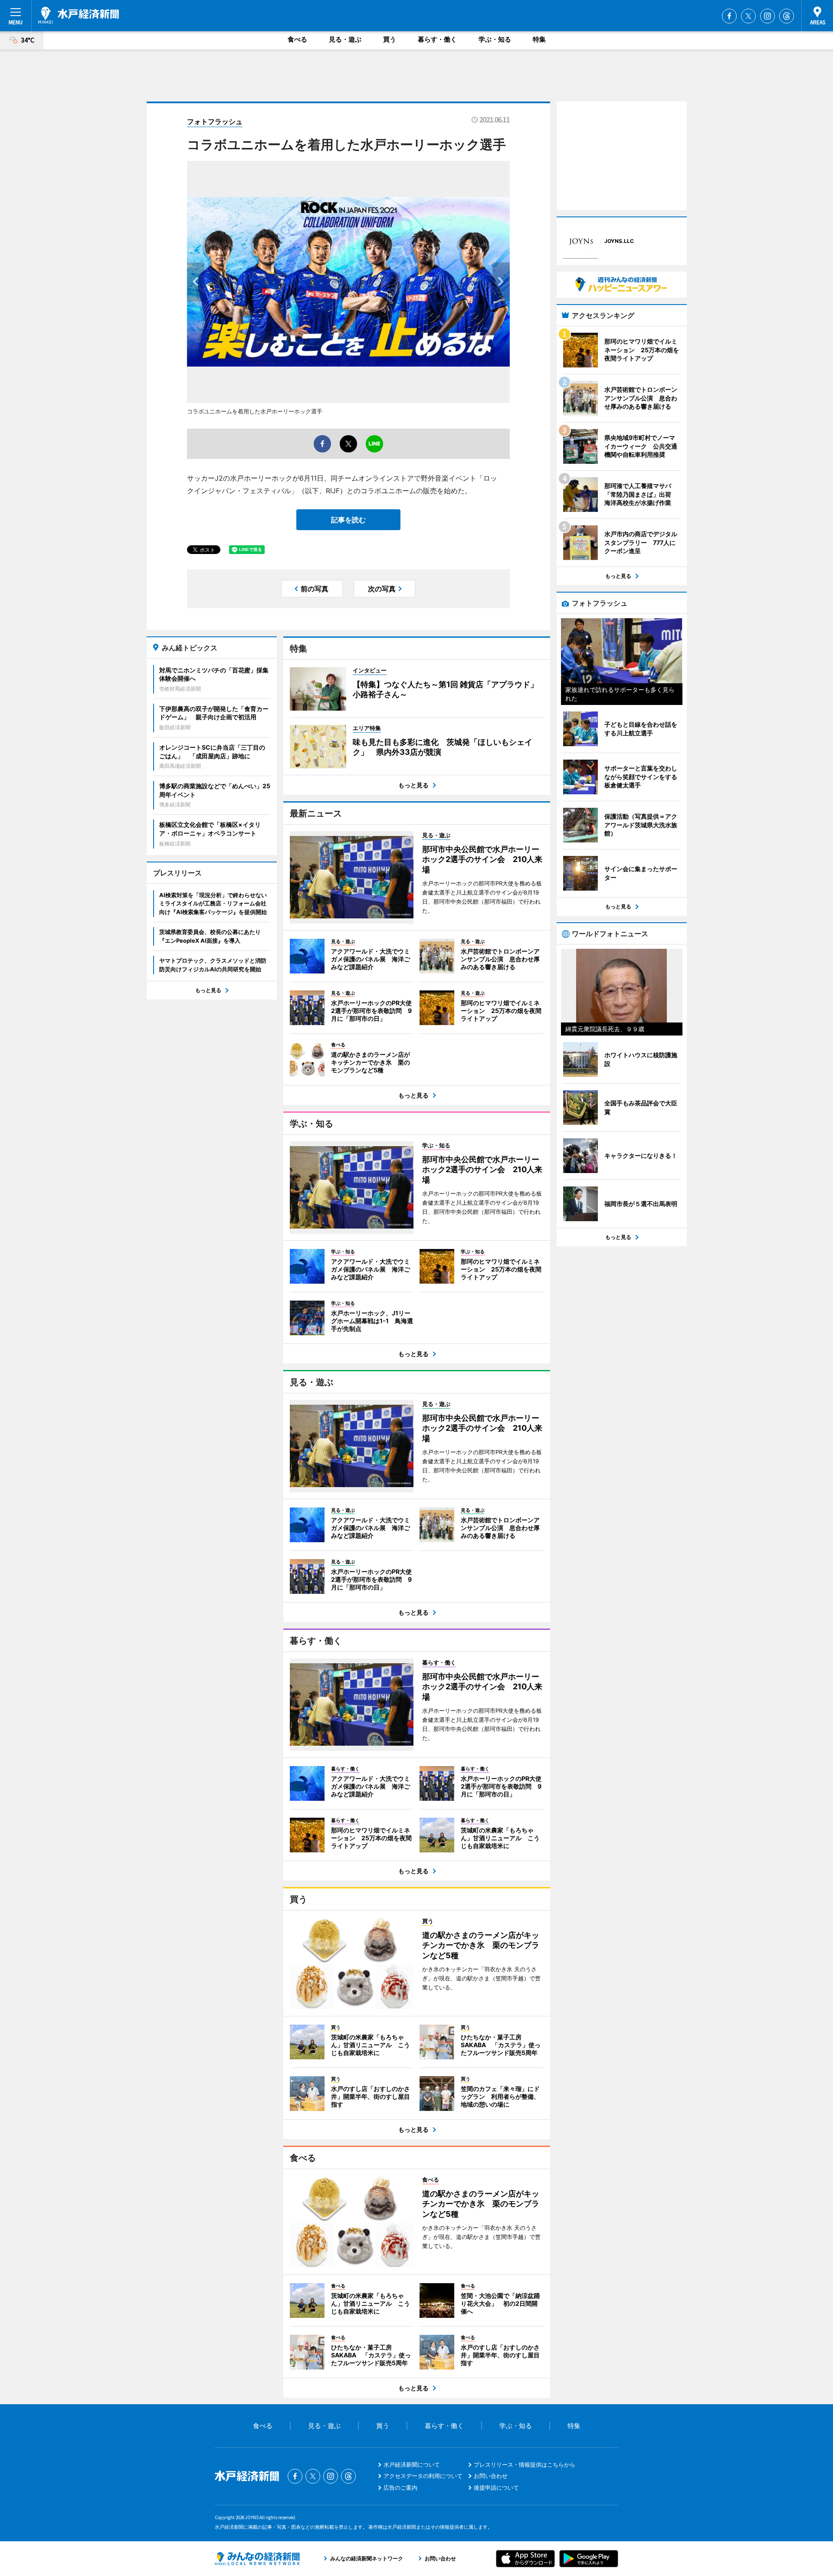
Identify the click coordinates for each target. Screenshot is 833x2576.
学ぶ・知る (495, 39)
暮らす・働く (437, 39)
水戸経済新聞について (412, 2465)
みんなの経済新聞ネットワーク (257, 2559)
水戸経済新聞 (79, 15)
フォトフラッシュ (215, 121)
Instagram (767, 16)
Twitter (748, 16)
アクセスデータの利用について (423, 2476)
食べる (297, 39)
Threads (787, 16)
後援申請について (496, 2488)
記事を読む (348, 520)
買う (390, 39)
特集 (539, 39)
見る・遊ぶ (345, 39)
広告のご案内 (400, 2488)
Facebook (729, 16)
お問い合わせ (491, 2476)
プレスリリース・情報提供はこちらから (525, 2465)
